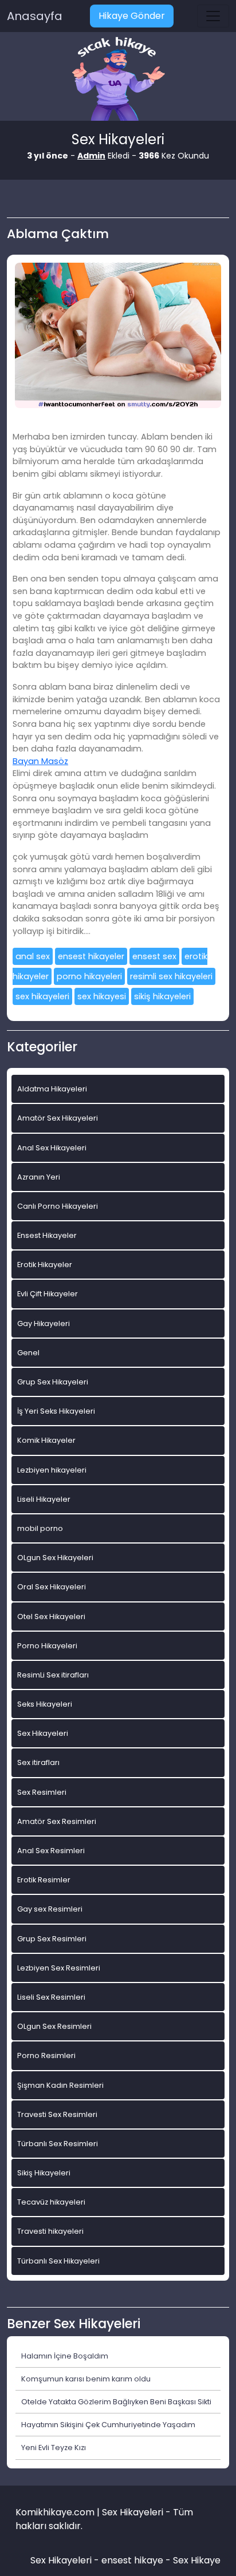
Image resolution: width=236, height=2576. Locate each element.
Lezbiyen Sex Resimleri (59, 1968)
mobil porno (40, 1528)
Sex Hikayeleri (43, 1733)
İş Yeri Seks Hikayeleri (56, 1411)
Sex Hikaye (197, 2560)
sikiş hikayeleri (162, 996)
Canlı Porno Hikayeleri (58, 1206)
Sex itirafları (38, 1762)
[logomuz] (118, 80)
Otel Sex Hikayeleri (51, 1617)
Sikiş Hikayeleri (44, 2173)
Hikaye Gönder (132, 16)
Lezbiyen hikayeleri (52, 1470)
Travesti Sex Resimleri (57, 2114)
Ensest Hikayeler (47, 1235)
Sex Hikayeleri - (66, 2560)
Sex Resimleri (42, 1792)
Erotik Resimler (44, 1880)
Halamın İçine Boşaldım (65, 2356)
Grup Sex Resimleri (52, 1939)
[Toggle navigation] (213, 16)
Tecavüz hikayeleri (51, 2202)
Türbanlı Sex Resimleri (58, 2144)
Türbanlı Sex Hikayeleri (58, 2261)
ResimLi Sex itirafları (53, 1675)
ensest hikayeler (91, 956)
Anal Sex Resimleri (51, 1851)
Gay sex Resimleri (50, 1909)
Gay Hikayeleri (44, 1323)
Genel (28, 1353)
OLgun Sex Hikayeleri (55, 1558)
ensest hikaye (132, 2560)
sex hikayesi (102, 996)
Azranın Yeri (39, 1177)
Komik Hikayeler (46, 1440)
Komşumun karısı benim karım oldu (86, 2379)
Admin (91, 156)
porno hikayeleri (89, 976)
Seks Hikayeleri (45, 1704)
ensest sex (154, 956)
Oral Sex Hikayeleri (52, 1587)
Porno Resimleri (46, 2055)
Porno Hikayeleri (47, 1646)
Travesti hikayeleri (50, 2231)
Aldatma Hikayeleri (52, 1089)
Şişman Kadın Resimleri (60, 2085)
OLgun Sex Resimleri (54, 2026)
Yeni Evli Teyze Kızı (54, 2448)
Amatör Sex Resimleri (57, 1821)
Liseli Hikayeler (44, 1499)
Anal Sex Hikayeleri (52, 1148)
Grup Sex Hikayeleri (53, 1382)
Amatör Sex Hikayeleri (58, 1118)
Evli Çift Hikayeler (48, 1294)
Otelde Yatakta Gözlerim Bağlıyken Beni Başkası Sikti (116, 2402)
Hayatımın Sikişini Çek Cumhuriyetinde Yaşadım (108, 2425)
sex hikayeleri (42, 996)
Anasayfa (35, 16)
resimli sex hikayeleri (171, 976)
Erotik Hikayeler (45, 1265)
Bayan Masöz (40, 761)
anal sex (33, 956)
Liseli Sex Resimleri (51, 1997)
